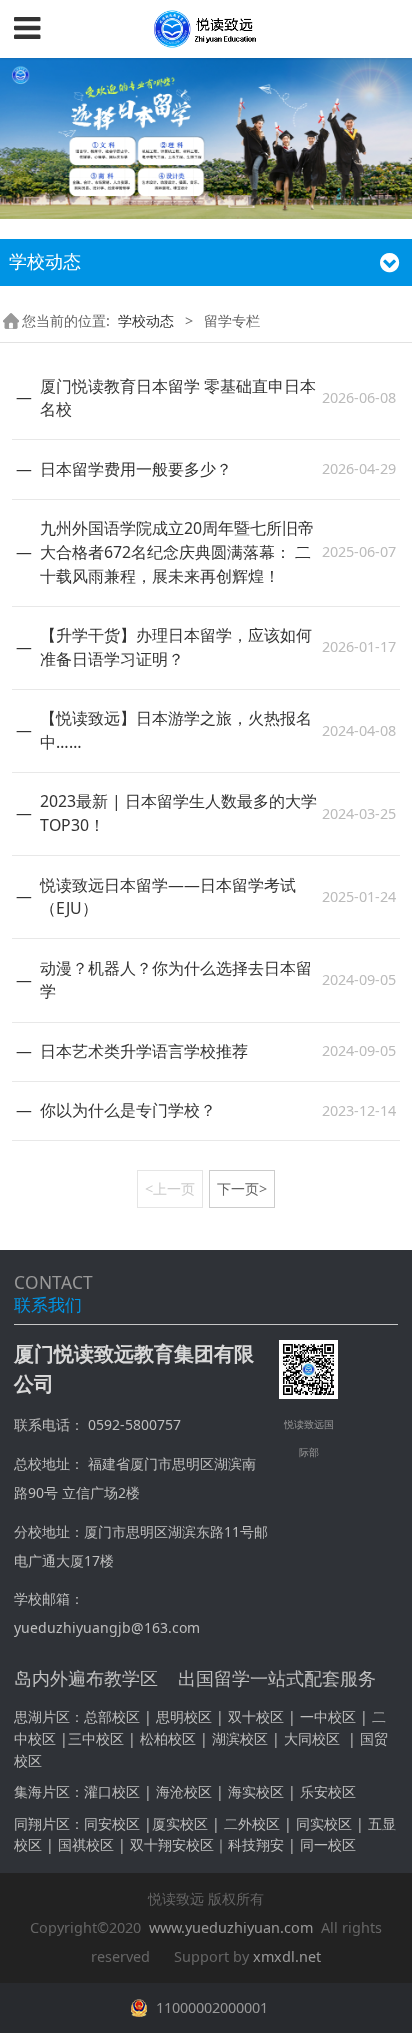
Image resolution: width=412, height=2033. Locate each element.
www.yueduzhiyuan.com (231, 1927)
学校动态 (146, 320)
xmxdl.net (287, 1956)
